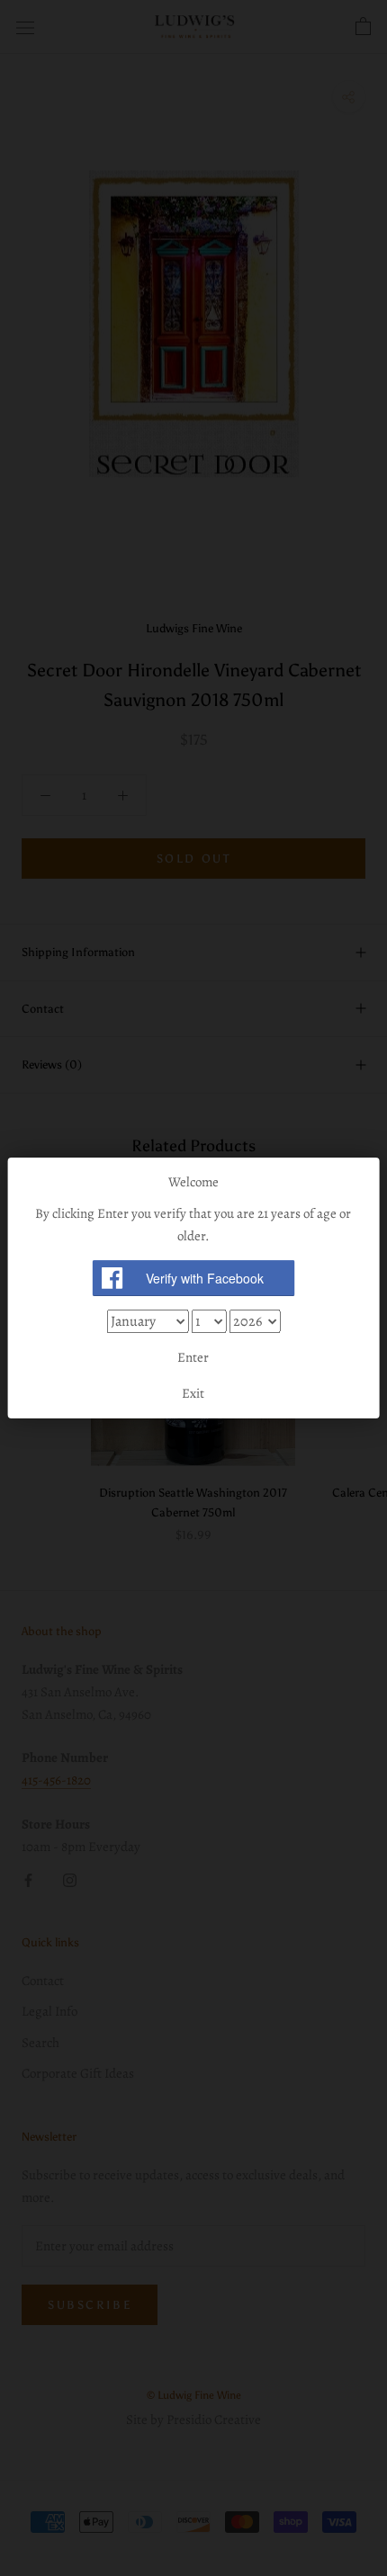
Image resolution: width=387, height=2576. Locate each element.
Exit (193, 1393)
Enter (193, 1357)
